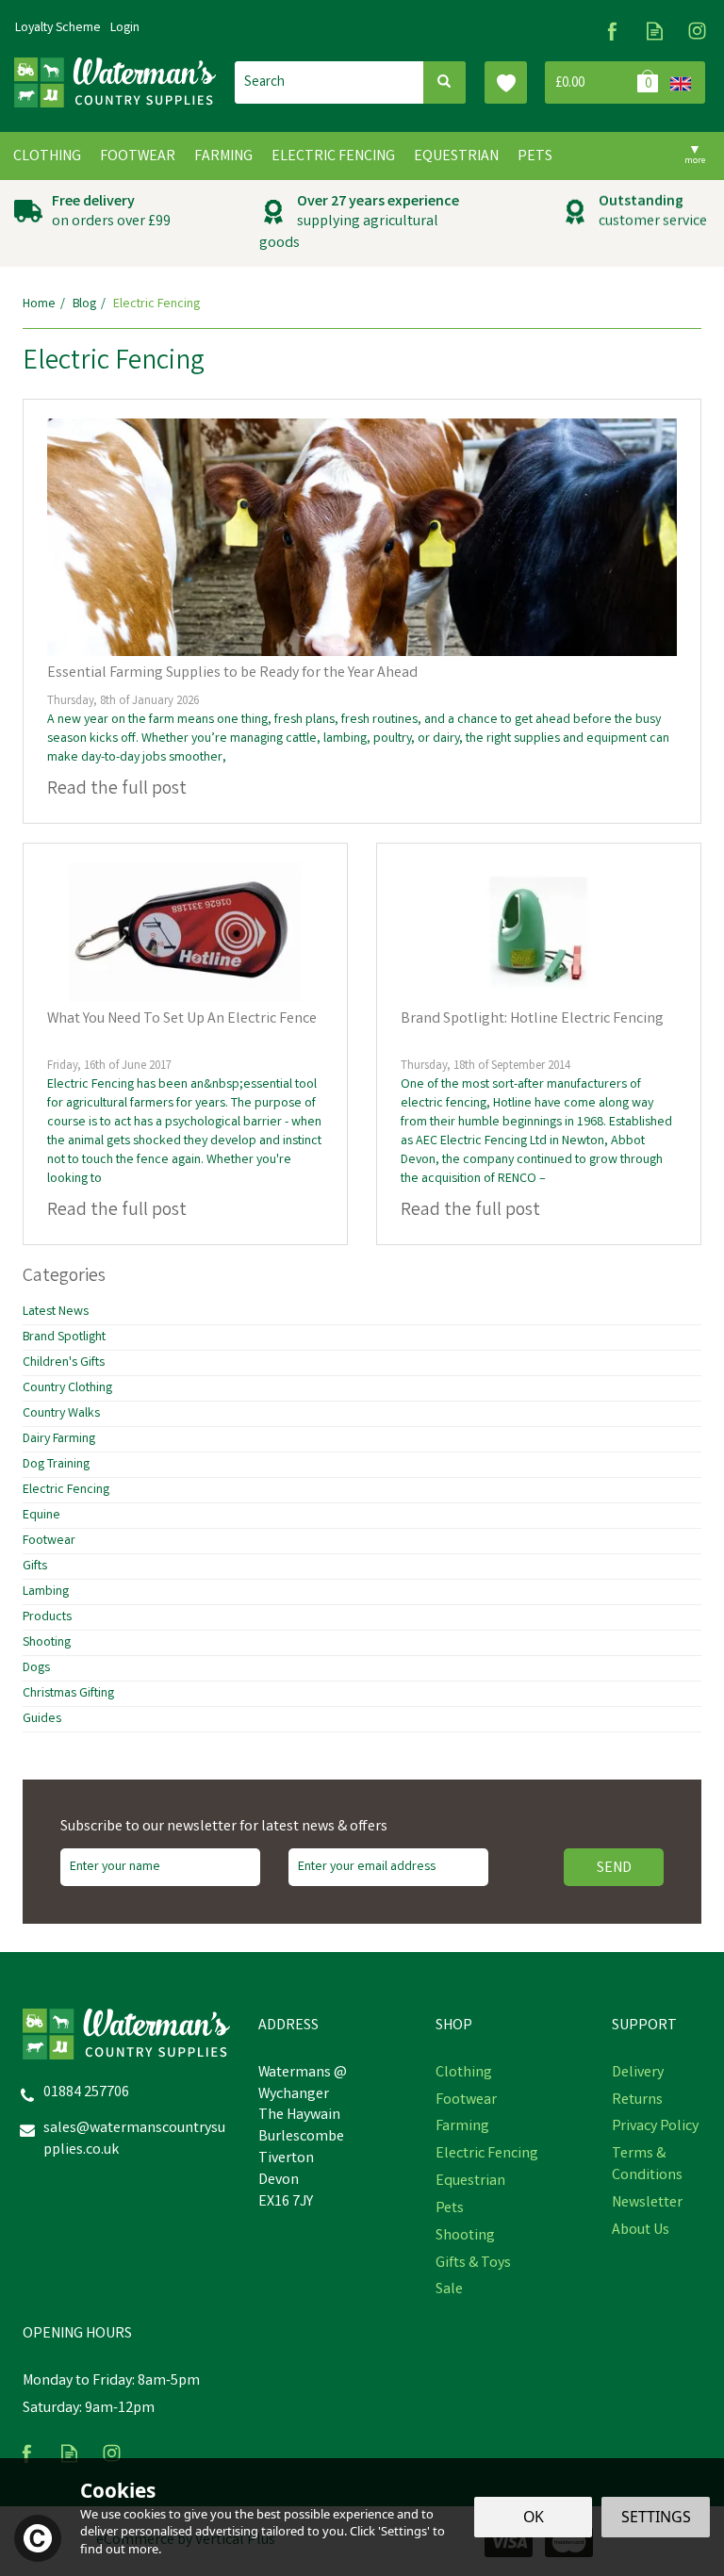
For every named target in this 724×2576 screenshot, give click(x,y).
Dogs (36, 1668)
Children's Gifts (64, 1363)
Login (125, 28)
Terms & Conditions (647, 2166)
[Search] (444, 82)
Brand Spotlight (64, 1337)
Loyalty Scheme (58, 28)
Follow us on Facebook (612, 31)
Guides (42, 1719)
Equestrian (470, 2182)
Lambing (46, 1592)
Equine (41, 1516)
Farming (462, 2127)
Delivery (638, 2074)
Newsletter (647, 2204)
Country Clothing (67, 1388)
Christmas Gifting (68, 1694)
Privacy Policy (655, 2127)
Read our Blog (655, 31)
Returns (637, 2101)
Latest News (56, 1312)
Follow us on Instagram (697, 31)
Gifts (35, 1567)
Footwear (49, 1541)
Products (47, 1617)
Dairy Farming (59, 1439)
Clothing (464, 2074)
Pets (450, 2209)
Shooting (47, 1643)
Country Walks (61, 1414)
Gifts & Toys (473, 2264)
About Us (641, 2231)
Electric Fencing (66, 1490)
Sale (449, 2290)
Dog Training (56, 1465)
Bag (604, 82)
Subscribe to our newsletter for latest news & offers (224, 1828)
